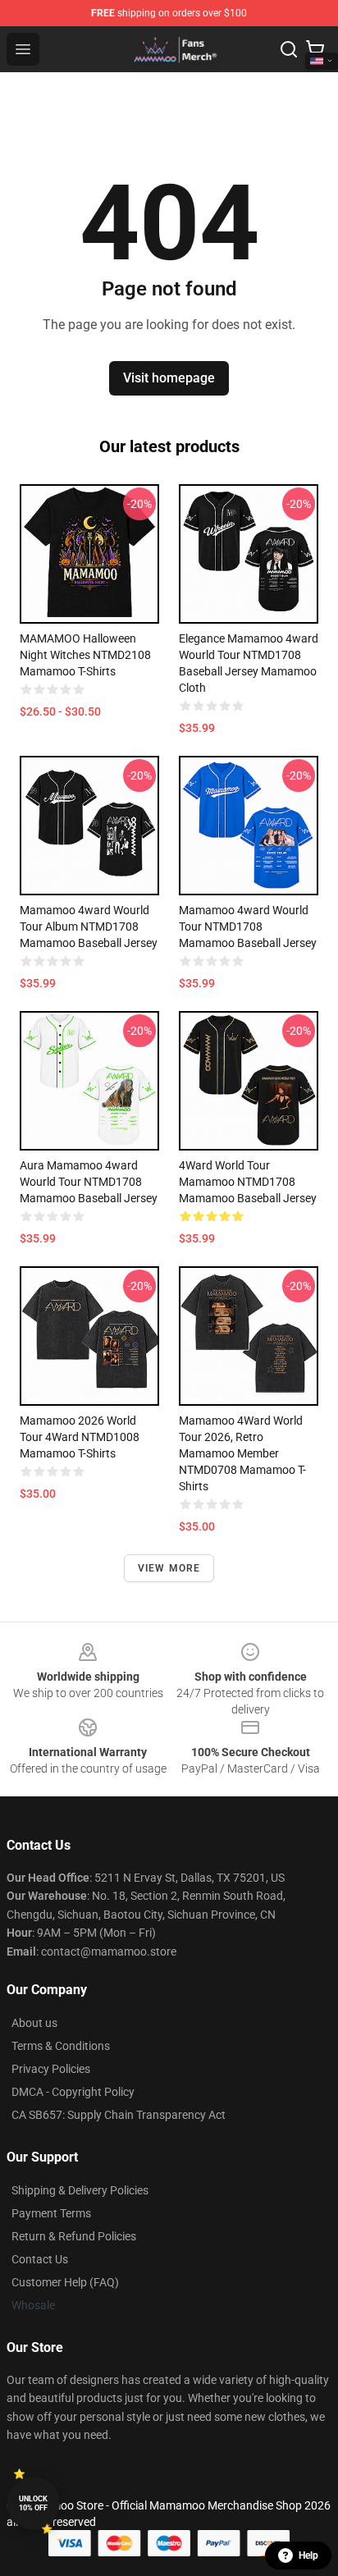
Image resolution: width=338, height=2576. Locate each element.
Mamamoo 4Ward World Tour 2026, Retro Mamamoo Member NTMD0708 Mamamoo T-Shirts (242, 1453)
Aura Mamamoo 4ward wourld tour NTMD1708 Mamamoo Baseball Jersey (89, 1182)
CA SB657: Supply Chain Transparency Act (119, 2115)
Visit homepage (169, 378)
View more (169, 1568)
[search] (289, 49)
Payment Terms (51, 2213)
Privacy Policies (51, 2069)
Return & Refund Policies (74, 2236)
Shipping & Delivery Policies (80, 2190)
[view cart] (315, 49)
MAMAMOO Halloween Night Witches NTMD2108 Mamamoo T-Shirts (85, 655)
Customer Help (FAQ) (65, 2282)
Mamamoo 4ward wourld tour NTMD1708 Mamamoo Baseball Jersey (248, 927)
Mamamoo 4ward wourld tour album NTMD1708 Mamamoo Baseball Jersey (89, 927)
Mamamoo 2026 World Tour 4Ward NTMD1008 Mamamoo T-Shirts (80, 1437)
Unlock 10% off (33, 2503)
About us (34, 2023)
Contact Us (40, 2259)
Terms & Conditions (61, 2046)
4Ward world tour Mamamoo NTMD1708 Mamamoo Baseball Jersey (248, 1182)
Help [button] (308, 2555)
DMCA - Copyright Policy (73, 2092)
